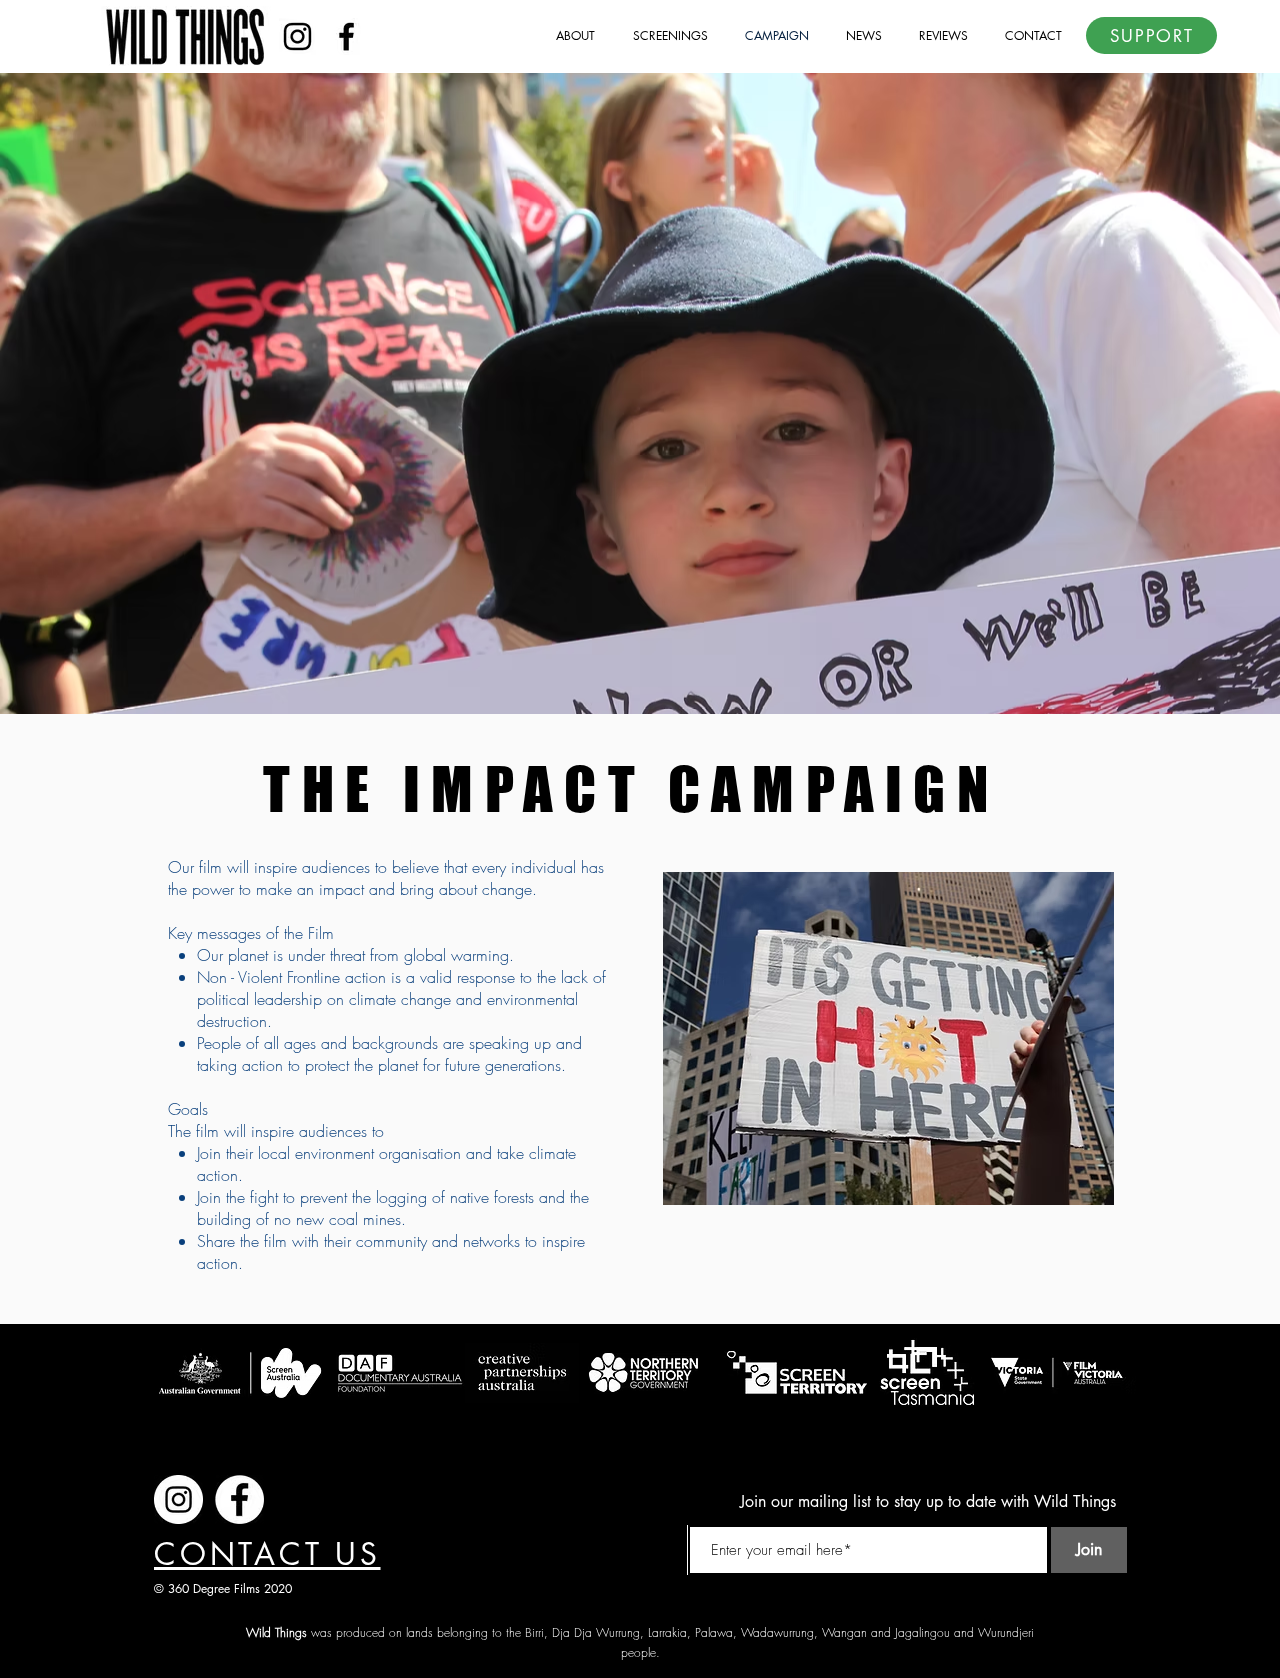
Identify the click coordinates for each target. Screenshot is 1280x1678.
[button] (566, 36)
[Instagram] (297, 36)
